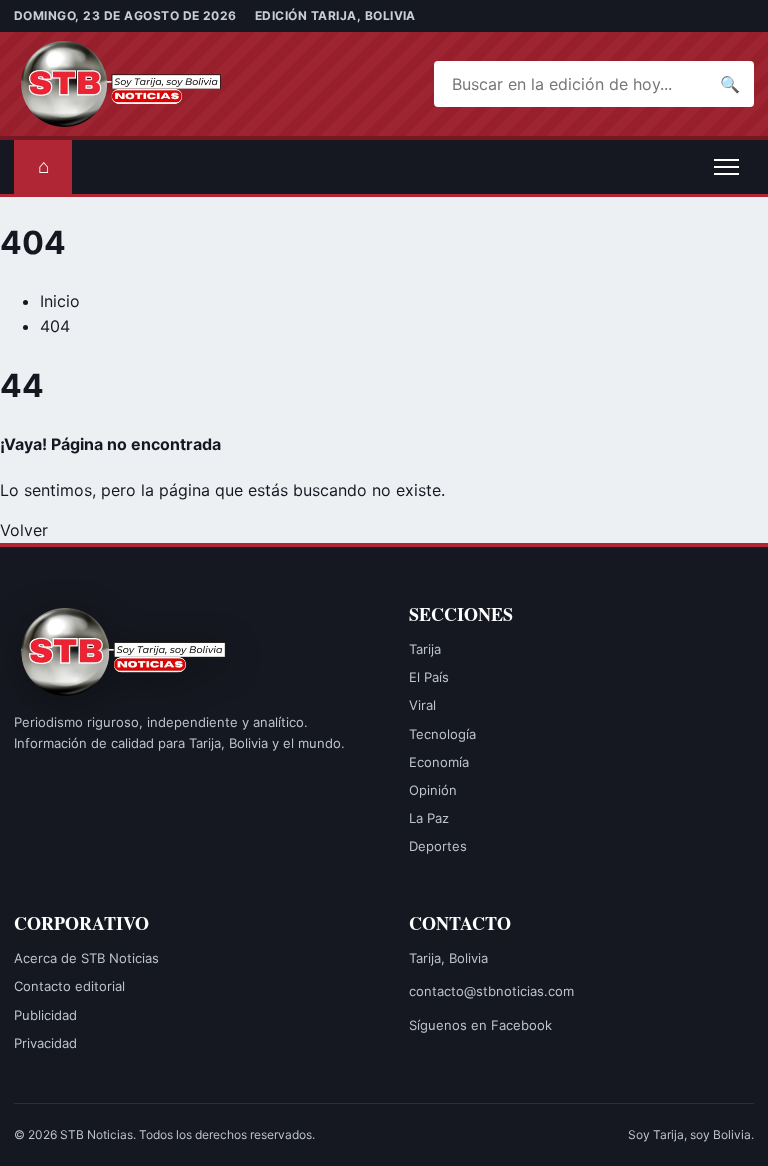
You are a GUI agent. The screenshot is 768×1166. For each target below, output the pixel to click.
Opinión (433, 790)
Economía (439, 762)
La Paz (429, 818)
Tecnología (442, 734)
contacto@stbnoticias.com (491, 991)
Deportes (438, 846)
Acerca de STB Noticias (86, 958)
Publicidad (45, 1015)
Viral (422, 705)
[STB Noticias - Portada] (124, 84)
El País (429, 677)
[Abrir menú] (726, 167)
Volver (24, 530)
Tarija (425, 649)
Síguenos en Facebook (480, 1025)
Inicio (60, 301)
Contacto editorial (69, 986)
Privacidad (45, 1043)
